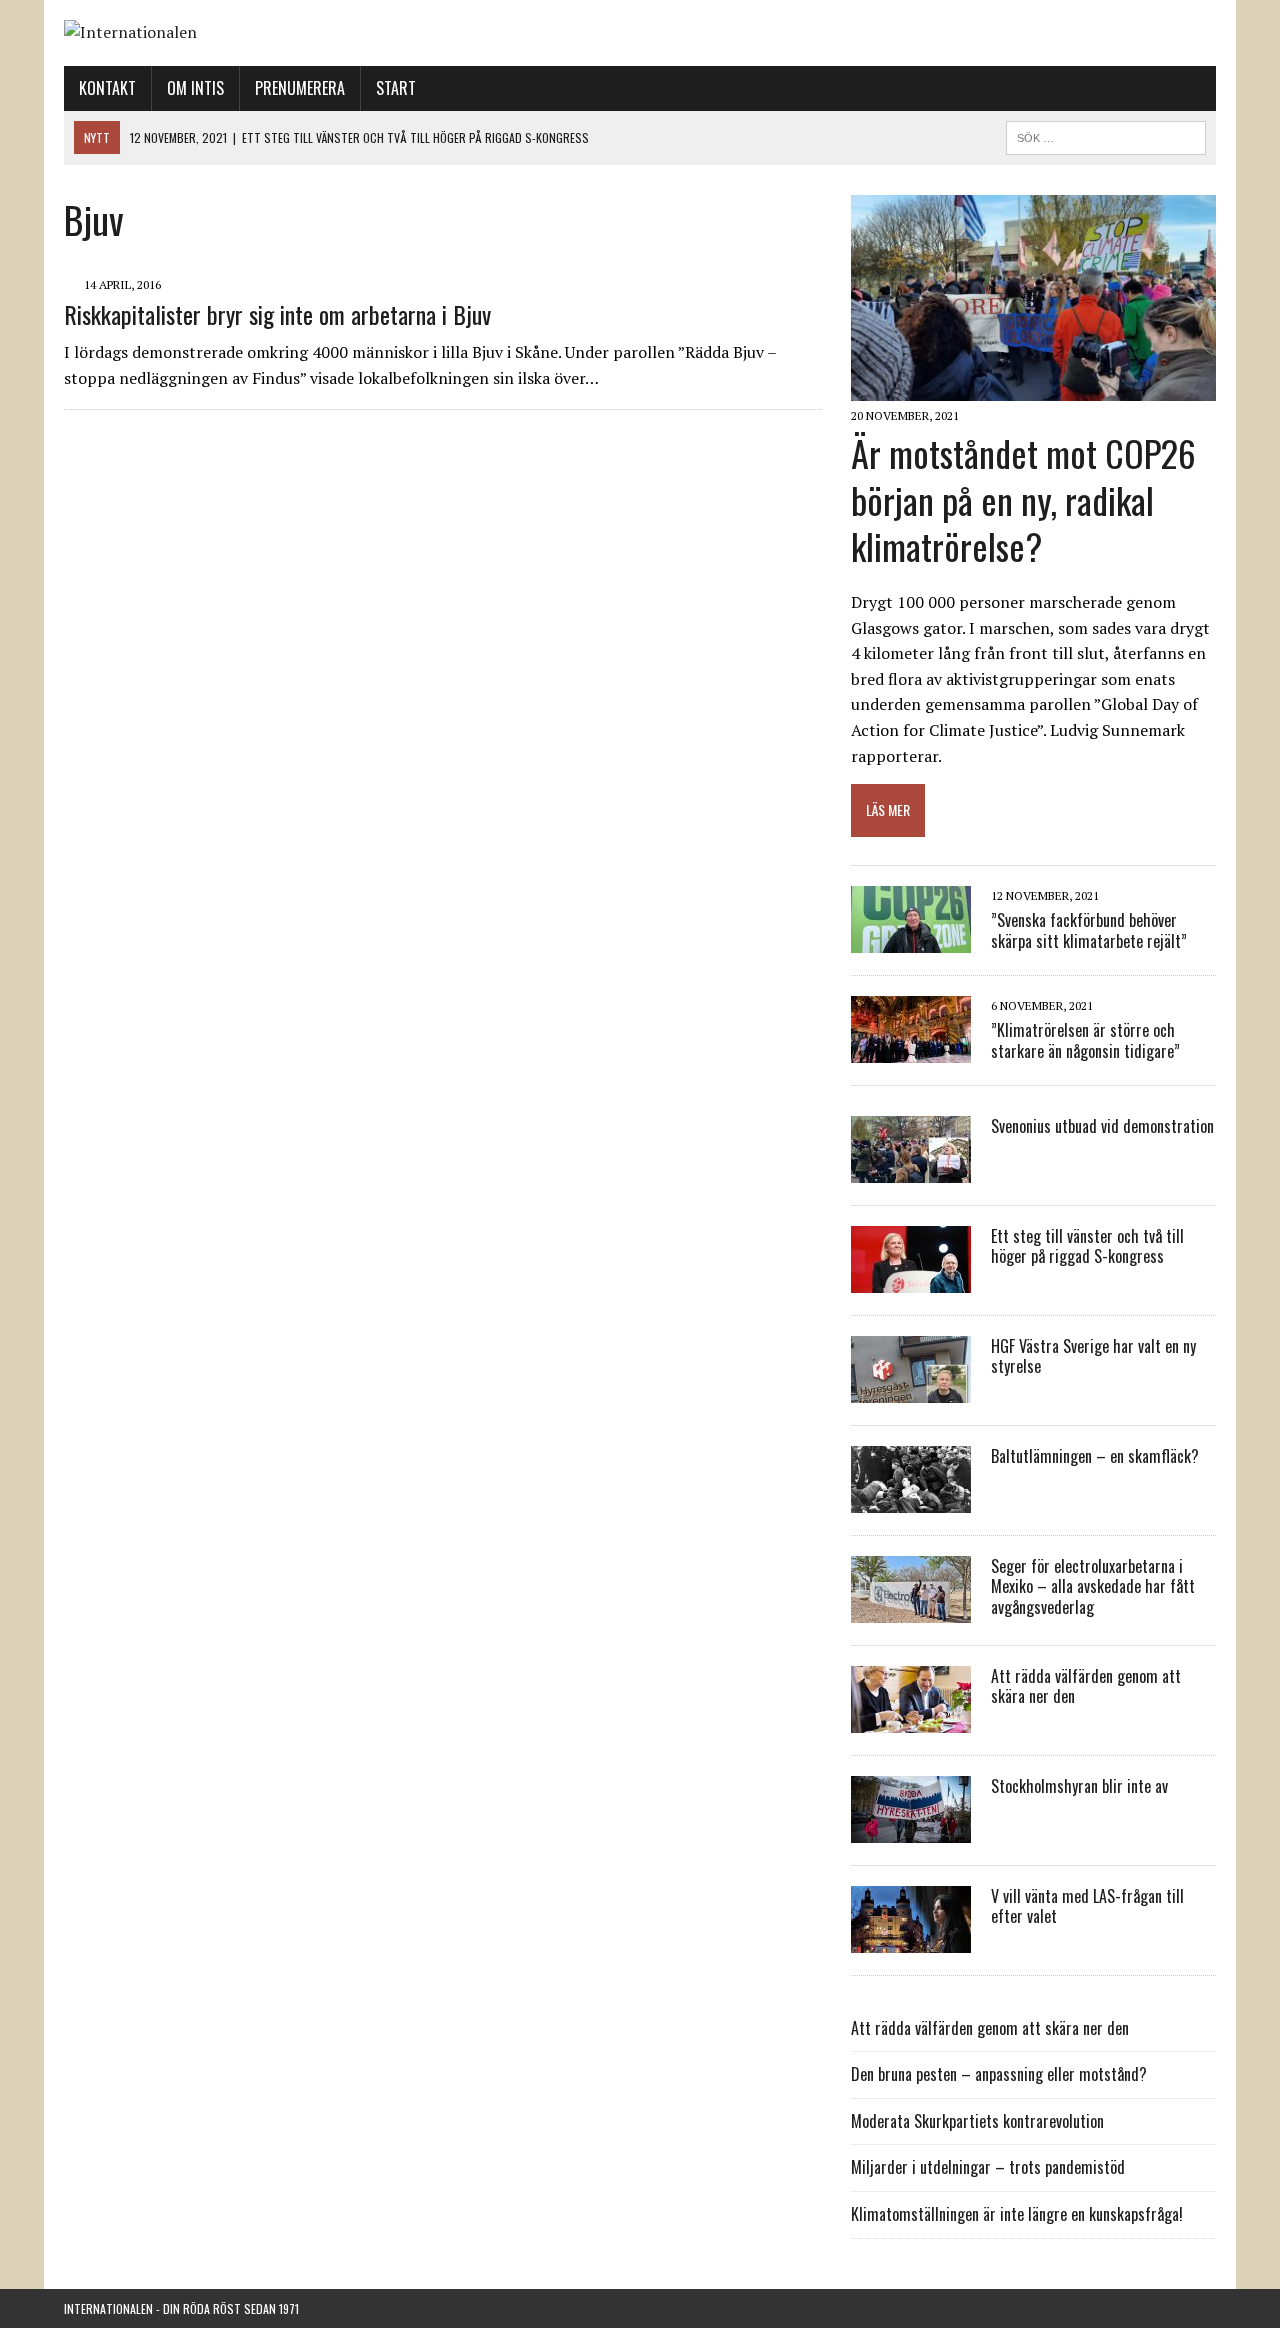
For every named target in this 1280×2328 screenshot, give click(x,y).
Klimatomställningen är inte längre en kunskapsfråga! (1017, 2214)
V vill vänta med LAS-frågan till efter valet (1087, 1906)
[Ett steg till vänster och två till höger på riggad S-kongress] (911, 1279)
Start (396, 88)
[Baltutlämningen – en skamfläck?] (911, 1499)
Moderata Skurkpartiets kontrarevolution (977, 2121)
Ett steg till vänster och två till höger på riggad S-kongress (1087, 1246)
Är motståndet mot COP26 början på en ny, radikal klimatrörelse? (1023, 499)
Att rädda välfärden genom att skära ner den (1086, 1686)
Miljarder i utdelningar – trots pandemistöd (988, 2167)
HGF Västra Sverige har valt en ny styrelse (1093, 1356)
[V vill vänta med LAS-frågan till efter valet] (911, 1939)
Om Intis (195, 88)
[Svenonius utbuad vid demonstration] (911, 1169)
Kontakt (107, 88)
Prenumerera (300, 88)
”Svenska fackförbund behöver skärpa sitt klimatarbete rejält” (1089, 930)
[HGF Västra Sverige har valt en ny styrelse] (911, 1389)
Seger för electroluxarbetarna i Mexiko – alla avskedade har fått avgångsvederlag (1093, 1587)
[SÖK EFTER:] (1106, 135)
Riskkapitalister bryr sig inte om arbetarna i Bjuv (277, 314)
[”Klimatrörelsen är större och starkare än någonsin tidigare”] (911, 1049)
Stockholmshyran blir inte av (1079, 1786)
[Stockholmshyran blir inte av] (911, 1829)
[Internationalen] (640, 33)
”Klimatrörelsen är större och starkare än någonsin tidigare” (1085, 1040)
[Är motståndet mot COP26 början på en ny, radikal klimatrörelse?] (1033, 387)
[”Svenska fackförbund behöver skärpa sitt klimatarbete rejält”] (911, 939)
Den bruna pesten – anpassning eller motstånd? (999, 2074)
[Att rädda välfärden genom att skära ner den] (911, 1719)
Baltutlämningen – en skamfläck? (1095, 1456)
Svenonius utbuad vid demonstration (1102, 1126)
